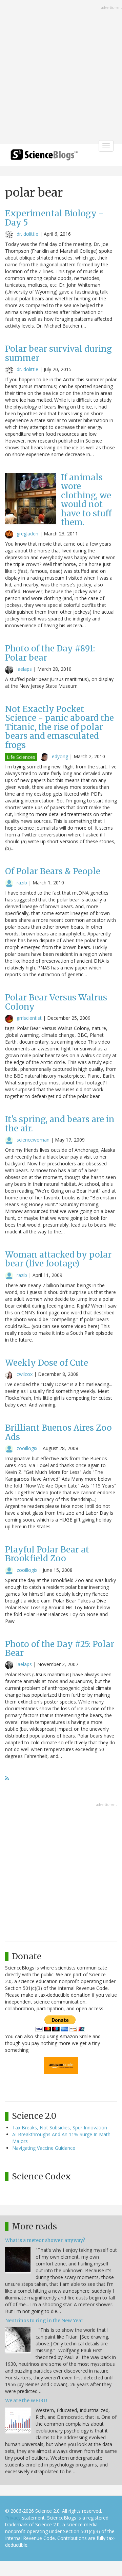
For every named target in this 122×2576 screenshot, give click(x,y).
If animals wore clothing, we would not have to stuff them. (86, 500)
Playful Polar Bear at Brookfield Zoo (47, 1554)
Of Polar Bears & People (53, 871)
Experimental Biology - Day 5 (54, 218)
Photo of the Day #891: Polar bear (50, 653)
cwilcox (25, 1374)
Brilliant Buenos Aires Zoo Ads (58, 1432)
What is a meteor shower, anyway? (45, 2240)
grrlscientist (29, 1018)
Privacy (13, 2518)
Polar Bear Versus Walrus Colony (56, 1002)
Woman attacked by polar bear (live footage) (58, 1259)
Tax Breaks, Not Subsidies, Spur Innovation (60, 2128)
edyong (60, 756)
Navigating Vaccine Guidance (44, 2148)
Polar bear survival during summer (58, 353)
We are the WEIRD (26, 2400)
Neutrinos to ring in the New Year (44, 2321)
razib (22, 883)
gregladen (27, 534)
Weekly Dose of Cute (47, 1363)
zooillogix (27, 1448)
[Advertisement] (61, 73)
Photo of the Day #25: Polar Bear (60, 1649)
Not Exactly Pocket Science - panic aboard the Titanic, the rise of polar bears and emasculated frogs (59, 727)
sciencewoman (33, 1140)
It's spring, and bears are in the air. (60, 1124)
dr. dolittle (27, 234)
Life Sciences (21, 757)
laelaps (24, 669)
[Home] (44, 157)
